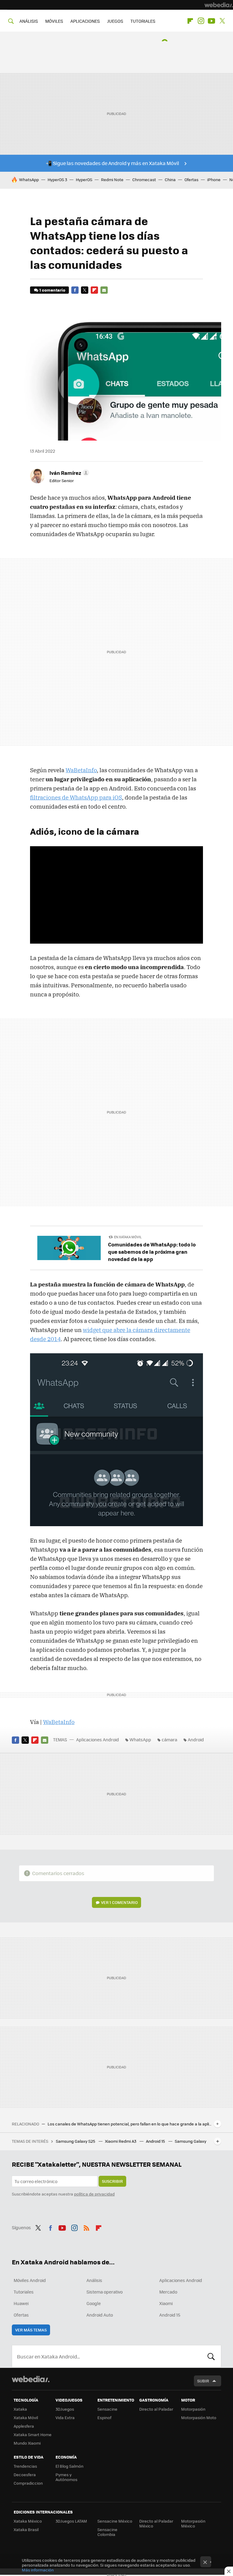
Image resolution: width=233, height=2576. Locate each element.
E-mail (104, 290)
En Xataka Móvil (128, 1237)
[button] (68, 473)
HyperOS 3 (57, 179)
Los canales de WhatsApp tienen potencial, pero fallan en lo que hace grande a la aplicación (130, 2124)
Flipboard (190, 21)
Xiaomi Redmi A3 (121, 2141)
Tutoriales (24, 2292)
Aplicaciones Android (98, 1739)
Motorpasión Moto (199, 2417)
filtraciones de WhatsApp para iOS (76, 797)
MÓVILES (54, 21)
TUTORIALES (143, 21)
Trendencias (25, 2466)
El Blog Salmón (69, 2466)
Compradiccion (28, 2483)
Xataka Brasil (26, 2529)
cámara (169, 1739)
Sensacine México (115, 2521)
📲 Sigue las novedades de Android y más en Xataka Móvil (112, 163)
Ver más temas (31, 2330)
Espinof (104, 2417)
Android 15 (156, 2141)
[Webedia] (219, 5)
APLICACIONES (85, 21)
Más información (38, 2570)
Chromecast (144, 179)
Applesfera (24, 2426)
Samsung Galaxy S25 (76, 2141)
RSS (86, 2227)
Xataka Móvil (26, 2417)
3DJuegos (65, 2409)
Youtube (211, 21)
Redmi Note (112, 179)
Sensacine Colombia (107, 2532)
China (170, 179)
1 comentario (52, 290)
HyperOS (84, 179)
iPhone (214, 179)
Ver (119, 1902)
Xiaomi (166, 2303)
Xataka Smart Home (33, 2434)
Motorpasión (193, 2409)
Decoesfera (25, 2475)
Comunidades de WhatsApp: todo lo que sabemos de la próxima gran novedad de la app (152, 1252)
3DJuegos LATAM (71, 2521)
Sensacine (107, 2409)
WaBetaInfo (81, 770)
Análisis (94, 2280)
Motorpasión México (193, 2523)
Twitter (222, 21)
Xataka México (28, 2521)
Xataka (20, 2409)
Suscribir (112, 2181)
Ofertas (191, 179)
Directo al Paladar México (156, 2523)
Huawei (21, 2303)
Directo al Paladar (156, 2409)
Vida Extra (65, 2417)
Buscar (211, 2356)
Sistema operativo (105, 2292)
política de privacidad (94, 2194)
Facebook (75, 290)
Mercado (168, 2292)
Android (196, 1739)
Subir (203, 2381)
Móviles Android (30, 2280)
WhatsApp (29, 179)
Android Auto (100, 2315)
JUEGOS (115, 21)
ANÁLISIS (29, 21)
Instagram (201, 21)
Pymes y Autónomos (66, 2477)
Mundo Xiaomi (27, 2443)
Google (94, 2303)
